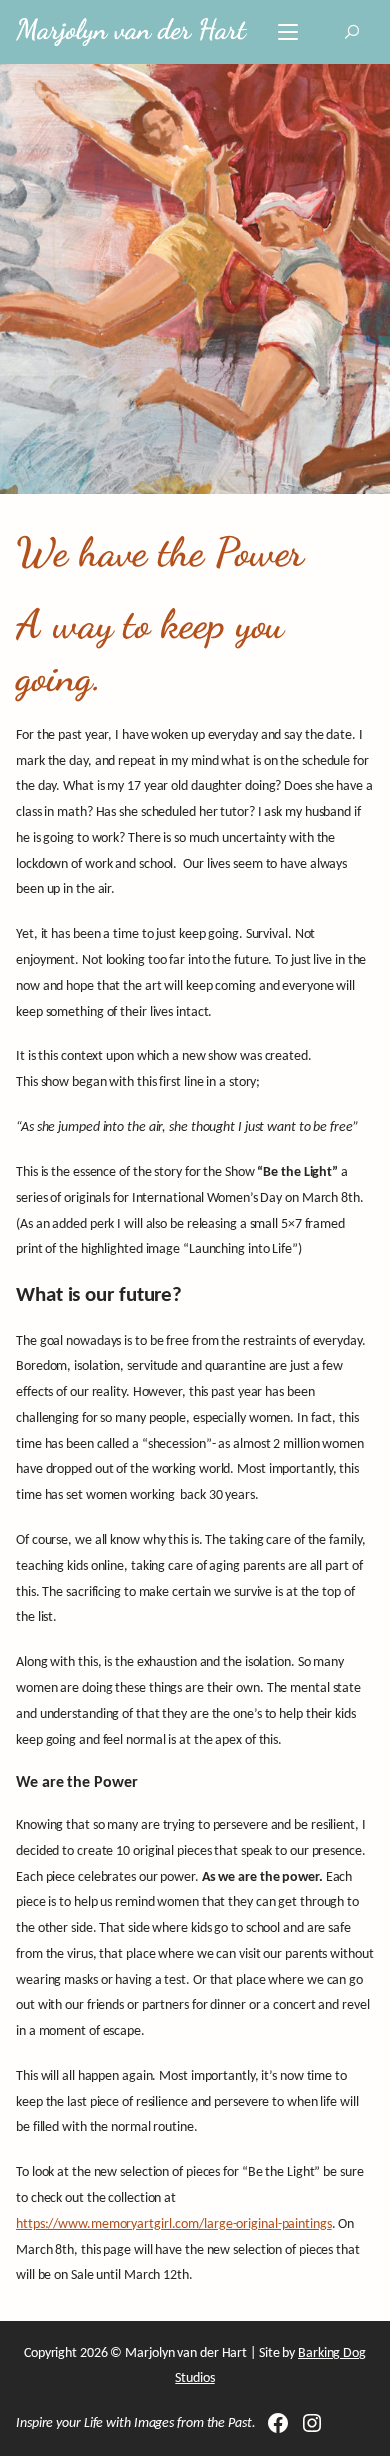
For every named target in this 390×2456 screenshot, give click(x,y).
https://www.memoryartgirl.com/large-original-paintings (174, 2224)
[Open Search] (352, 32)
